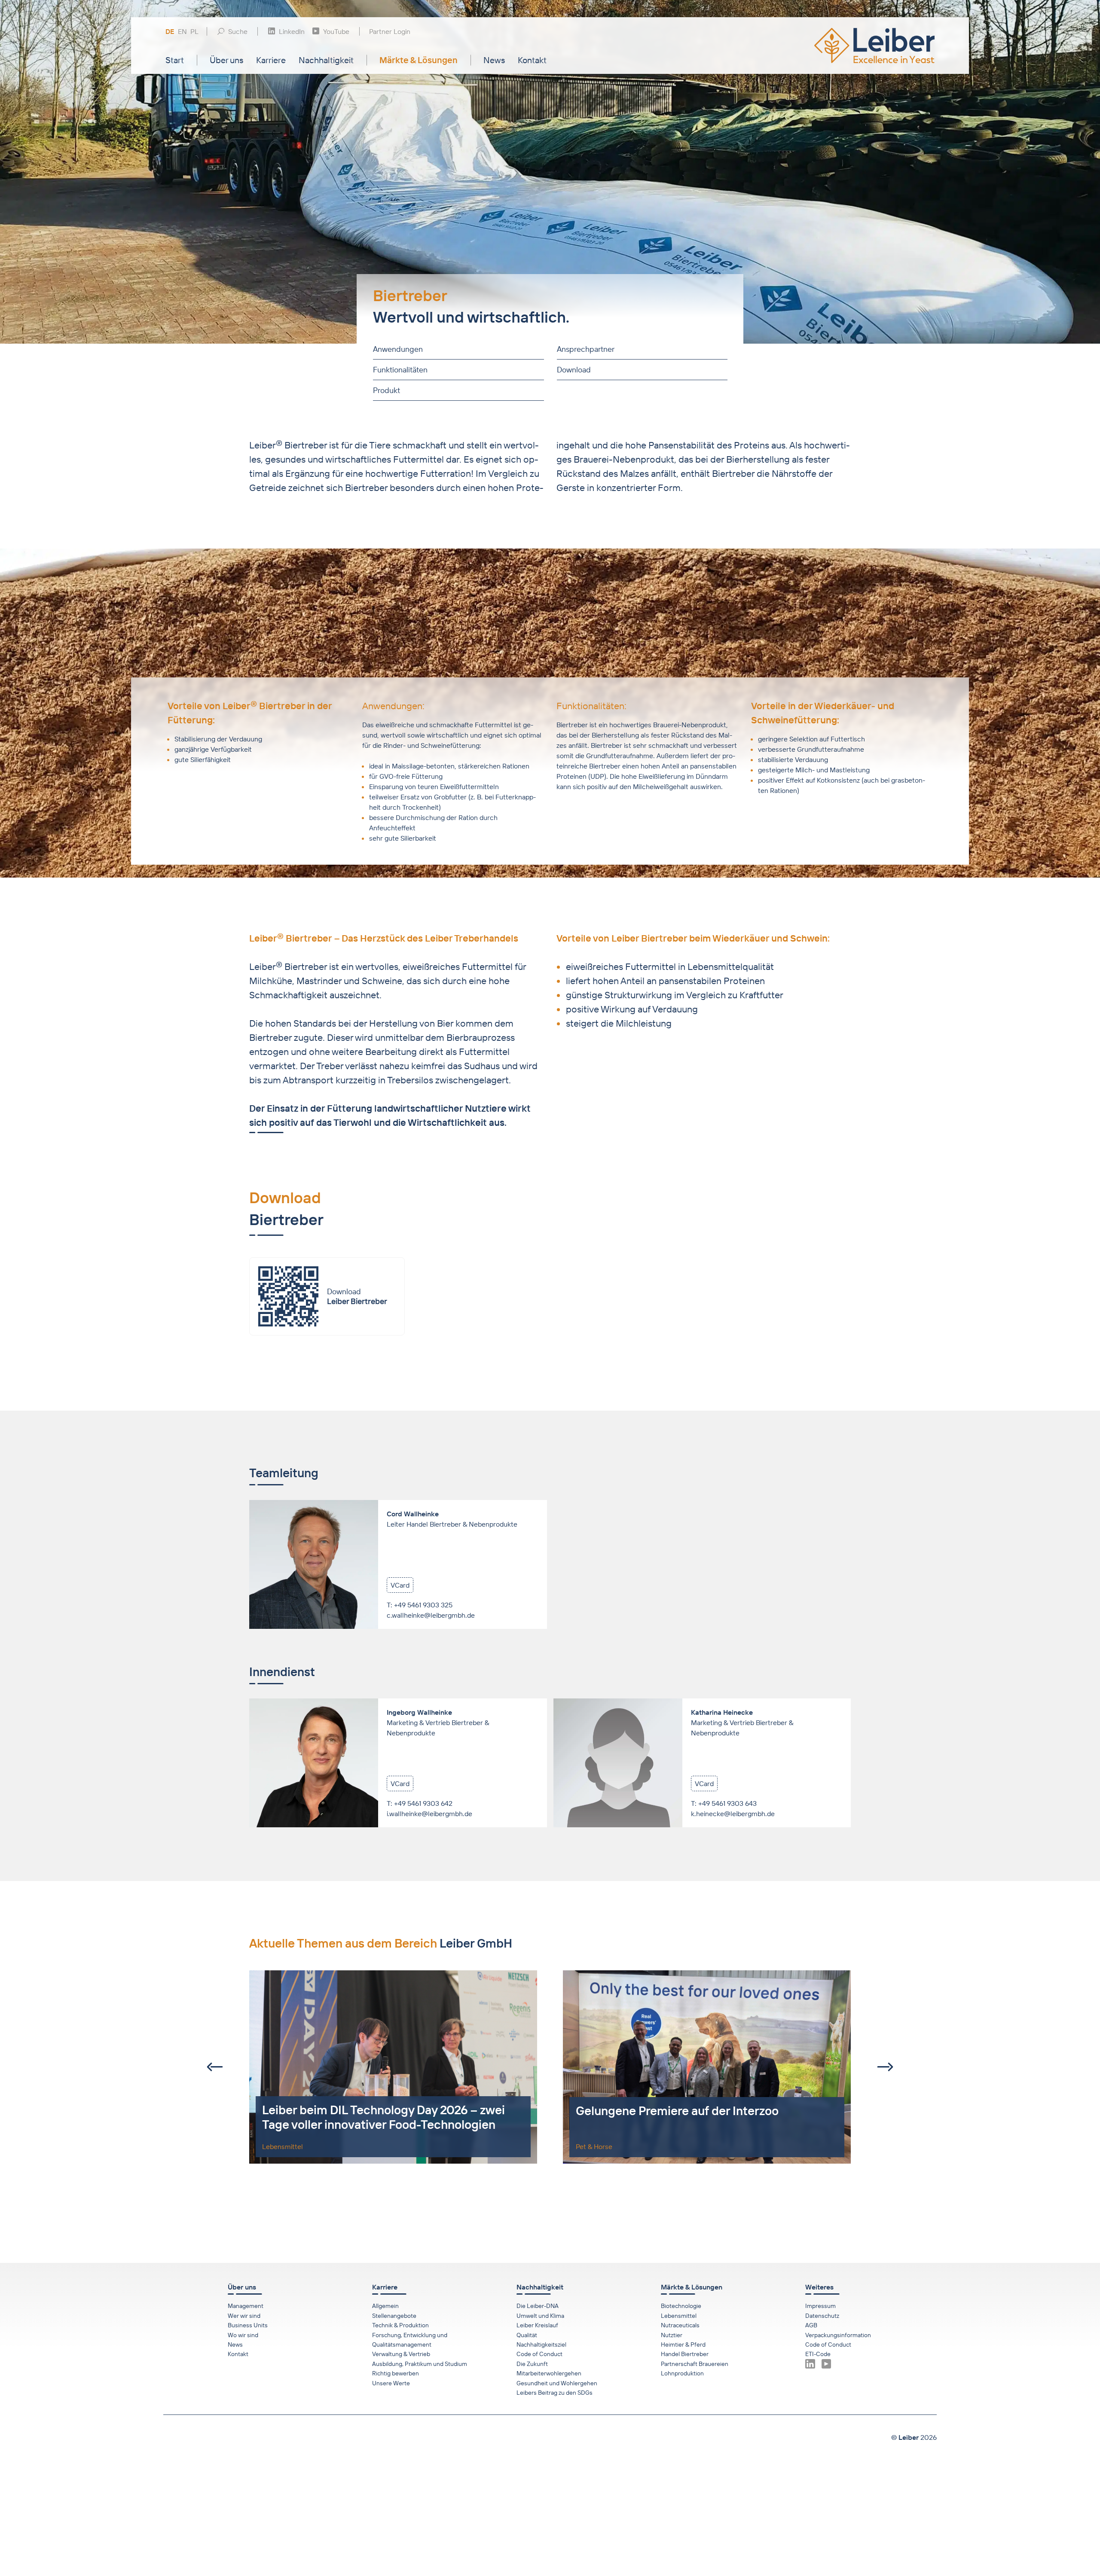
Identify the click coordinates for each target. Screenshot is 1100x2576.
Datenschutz (822, 2316)
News (494, 60)
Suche (238, 31)
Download (573, 370)
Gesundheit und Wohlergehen (557, 2383)
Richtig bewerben (396, 2373)
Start (175, 60)
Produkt (387, 390)
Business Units (248, 2325)
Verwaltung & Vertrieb (401, 2354)
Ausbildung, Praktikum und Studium (420, 2364)
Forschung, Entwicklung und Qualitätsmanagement (410, 2340)
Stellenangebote (394, 2316)
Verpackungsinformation (838, 2335)
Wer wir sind (244, 2316)
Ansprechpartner (585, 349)
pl (194, 32)
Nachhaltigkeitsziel (541, 2344)
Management (246, 2306)
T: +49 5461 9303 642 (420, 1803)
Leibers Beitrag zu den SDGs (555, 2393)
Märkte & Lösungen (419, 60)
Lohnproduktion (682, 2373)
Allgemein (385, 2306)
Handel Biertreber (685, 2354)
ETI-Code (818, 2354)
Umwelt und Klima (540, 2316)
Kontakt (532, 60)
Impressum (820, 2306)
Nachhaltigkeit (326, 60)
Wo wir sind (243, 2335)
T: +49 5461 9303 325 (420, 1605)
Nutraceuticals (680, 2325)
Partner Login (390, 31)
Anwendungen (398, 349)
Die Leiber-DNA (538, 2306)
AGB (811, 2325)
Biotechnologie (681, 2306)
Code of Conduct (539, 2354)
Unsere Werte (391, 2383)
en (182, 32)
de (170, 32)
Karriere (271, 60)
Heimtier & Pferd (683, 2344)
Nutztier (672, 2335)
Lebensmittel (679, 2316)
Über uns (226, 60)
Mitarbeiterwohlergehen (549, 2373)
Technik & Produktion (400, 2325)
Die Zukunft (532, 2364)
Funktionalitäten (400, 370)
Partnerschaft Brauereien (695, 2364)
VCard (400, 1585)
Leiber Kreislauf (537, 2325)
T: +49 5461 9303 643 (724, 1803)
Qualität (527, 2335)
